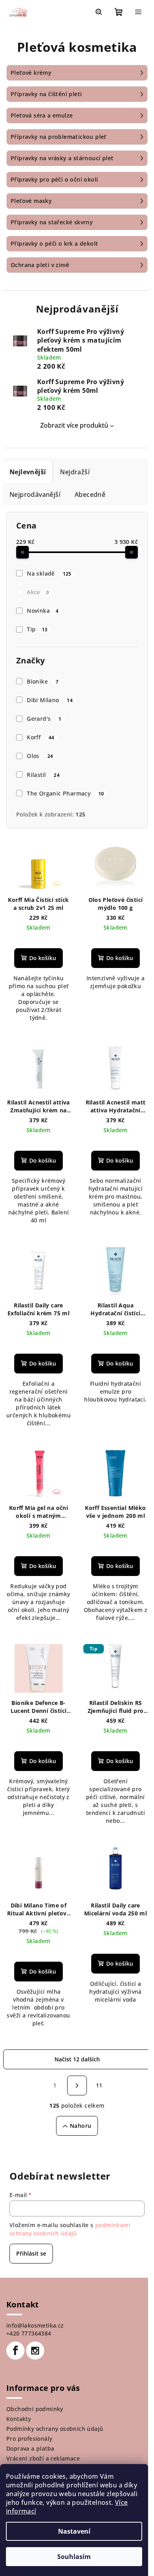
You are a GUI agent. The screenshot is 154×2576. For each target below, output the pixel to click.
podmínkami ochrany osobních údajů (70, 2229)
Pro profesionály (29, 2439)
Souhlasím (74, 2557)
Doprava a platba (30, 2448)
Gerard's (44, 719)
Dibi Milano (50, 700)
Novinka (43, 611)
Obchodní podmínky (35, 2409)
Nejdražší (75, 472)
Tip (37, 629)
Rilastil (43, 775)
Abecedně (90, 494)
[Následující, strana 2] (77, 2085)
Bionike (43, 681)
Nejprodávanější (35, 494)
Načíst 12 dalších (77, 2059)
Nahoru (81, 2126)
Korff (41, 737)
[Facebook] (15, 2351)
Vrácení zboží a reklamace (43, 2458)
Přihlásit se (31, 2253)
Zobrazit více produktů (74, 425)
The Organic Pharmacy (66, 793)
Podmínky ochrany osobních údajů (55, 2429)
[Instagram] (35, 2351)
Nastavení (74, 2531)
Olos (40, 756)
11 (99, 2085)
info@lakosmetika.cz (35, 2325)
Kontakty (19, 2419)
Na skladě (49, 573)
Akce (38, 592)
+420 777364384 (29, 2333)
